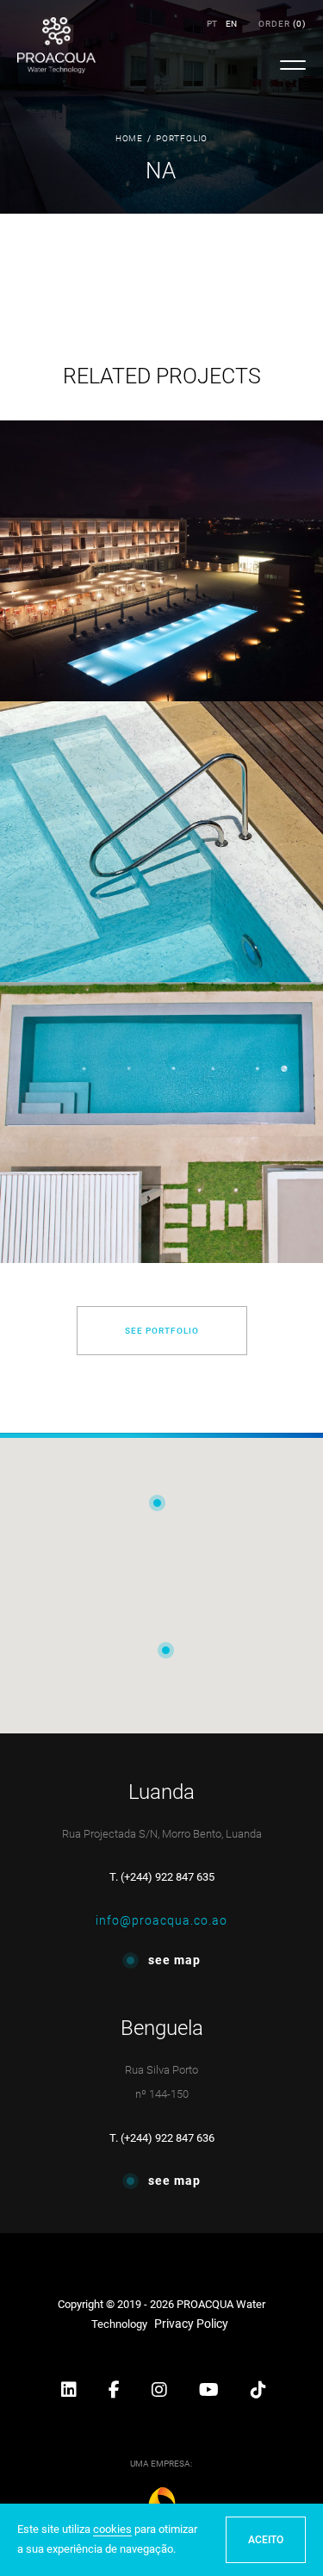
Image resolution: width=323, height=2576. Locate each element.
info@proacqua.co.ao (161, 1920)
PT (212, 24)
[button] (70, 2392)
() (282, 24)
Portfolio (182, 138)
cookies (112, 2529)
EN (231, 24)
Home (129, 138)
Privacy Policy (191, 2324)
